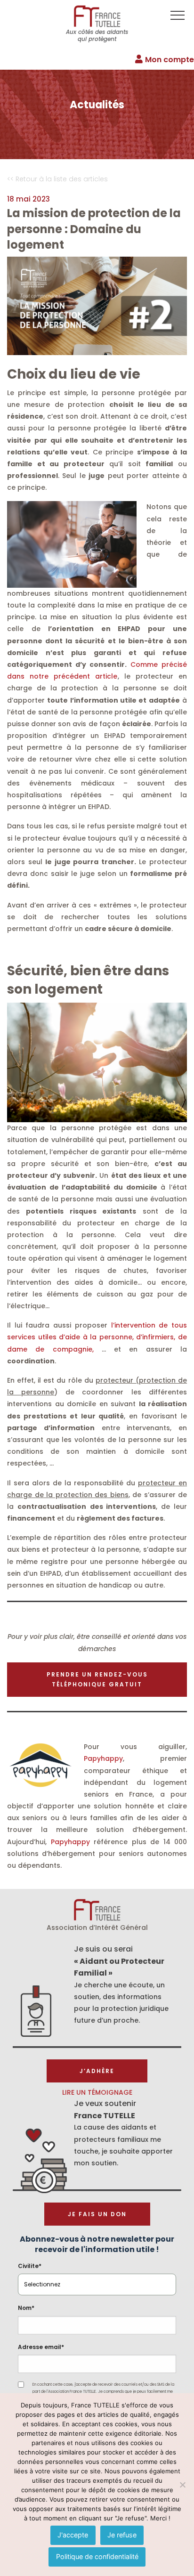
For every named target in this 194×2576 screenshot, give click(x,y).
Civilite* (30, 2266)
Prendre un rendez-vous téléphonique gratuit (97, 1680)
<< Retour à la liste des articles (57, 179)
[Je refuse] (182, 2485)
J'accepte (73, 2535)
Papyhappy (103, 1758)
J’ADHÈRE (97, 2071)
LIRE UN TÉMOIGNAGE (97, 2092)
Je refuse (122, 2535)
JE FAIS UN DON (97, 2214)
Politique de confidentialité (97, 2556)
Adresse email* (41, 2347)
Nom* (26, 2308)
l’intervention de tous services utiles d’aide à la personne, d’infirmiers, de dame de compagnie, (97, 1337)
